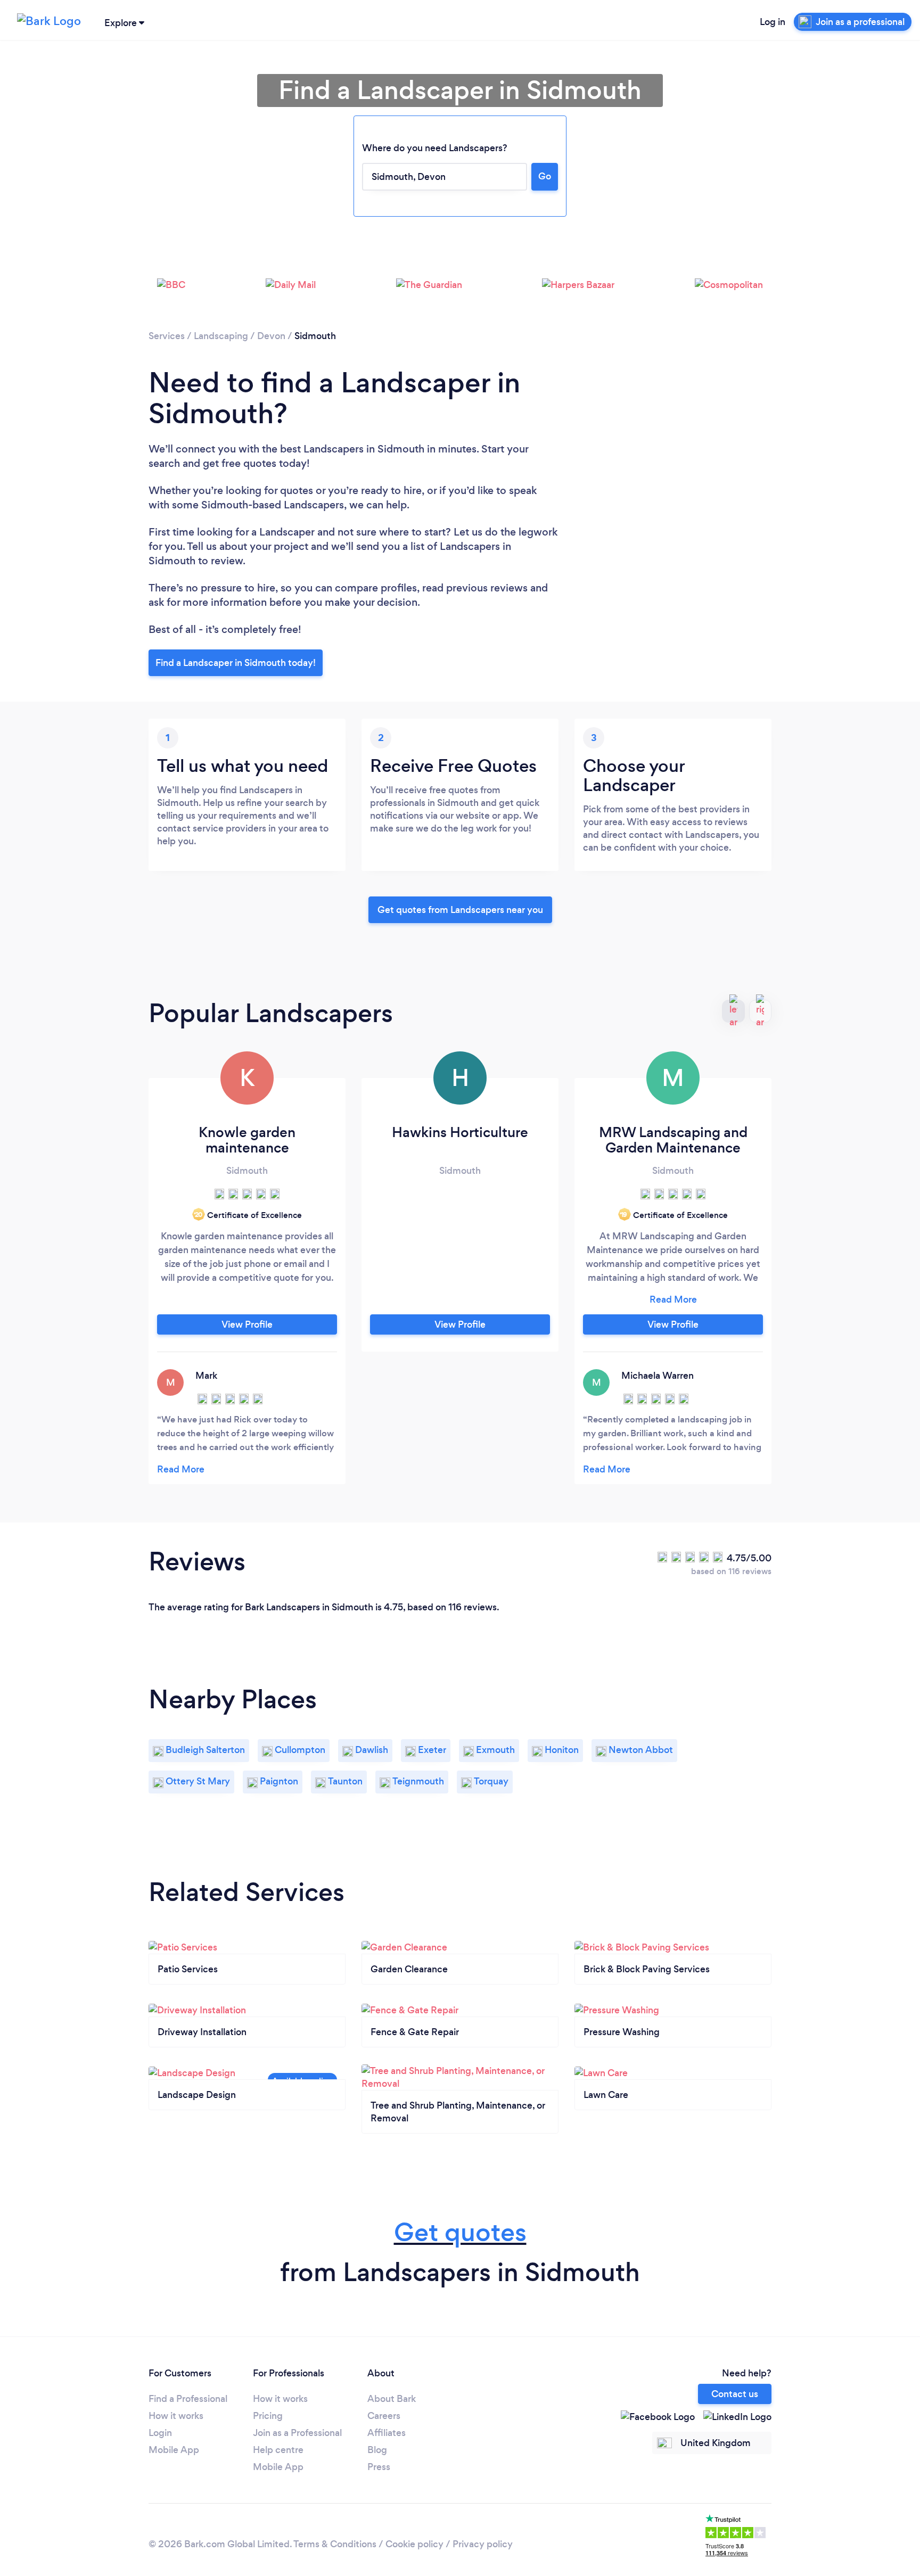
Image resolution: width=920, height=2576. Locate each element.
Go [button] (545, 176)
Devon (271, 336)
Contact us (735, 2394)
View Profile (247, 1324)
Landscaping (221, 336)
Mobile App (174, 2450)
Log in (773, 22)
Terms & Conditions (335, 2544)
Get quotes (460, 2232)
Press (379, 2467)
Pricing (268, 2416)
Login (160, 2433)
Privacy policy (483, 2544)
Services (167, 336)
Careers (384, 2416)
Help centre (278, 2450)
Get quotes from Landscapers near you (460, 910)
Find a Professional (188, 2399)
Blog (377, 2450)
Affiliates (387, 2433)
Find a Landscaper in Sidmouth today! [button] (236, 663)
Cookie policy (414, 2544)
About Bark (392, 2399)
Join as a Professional (297, 2433)
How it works (176, 2416)
